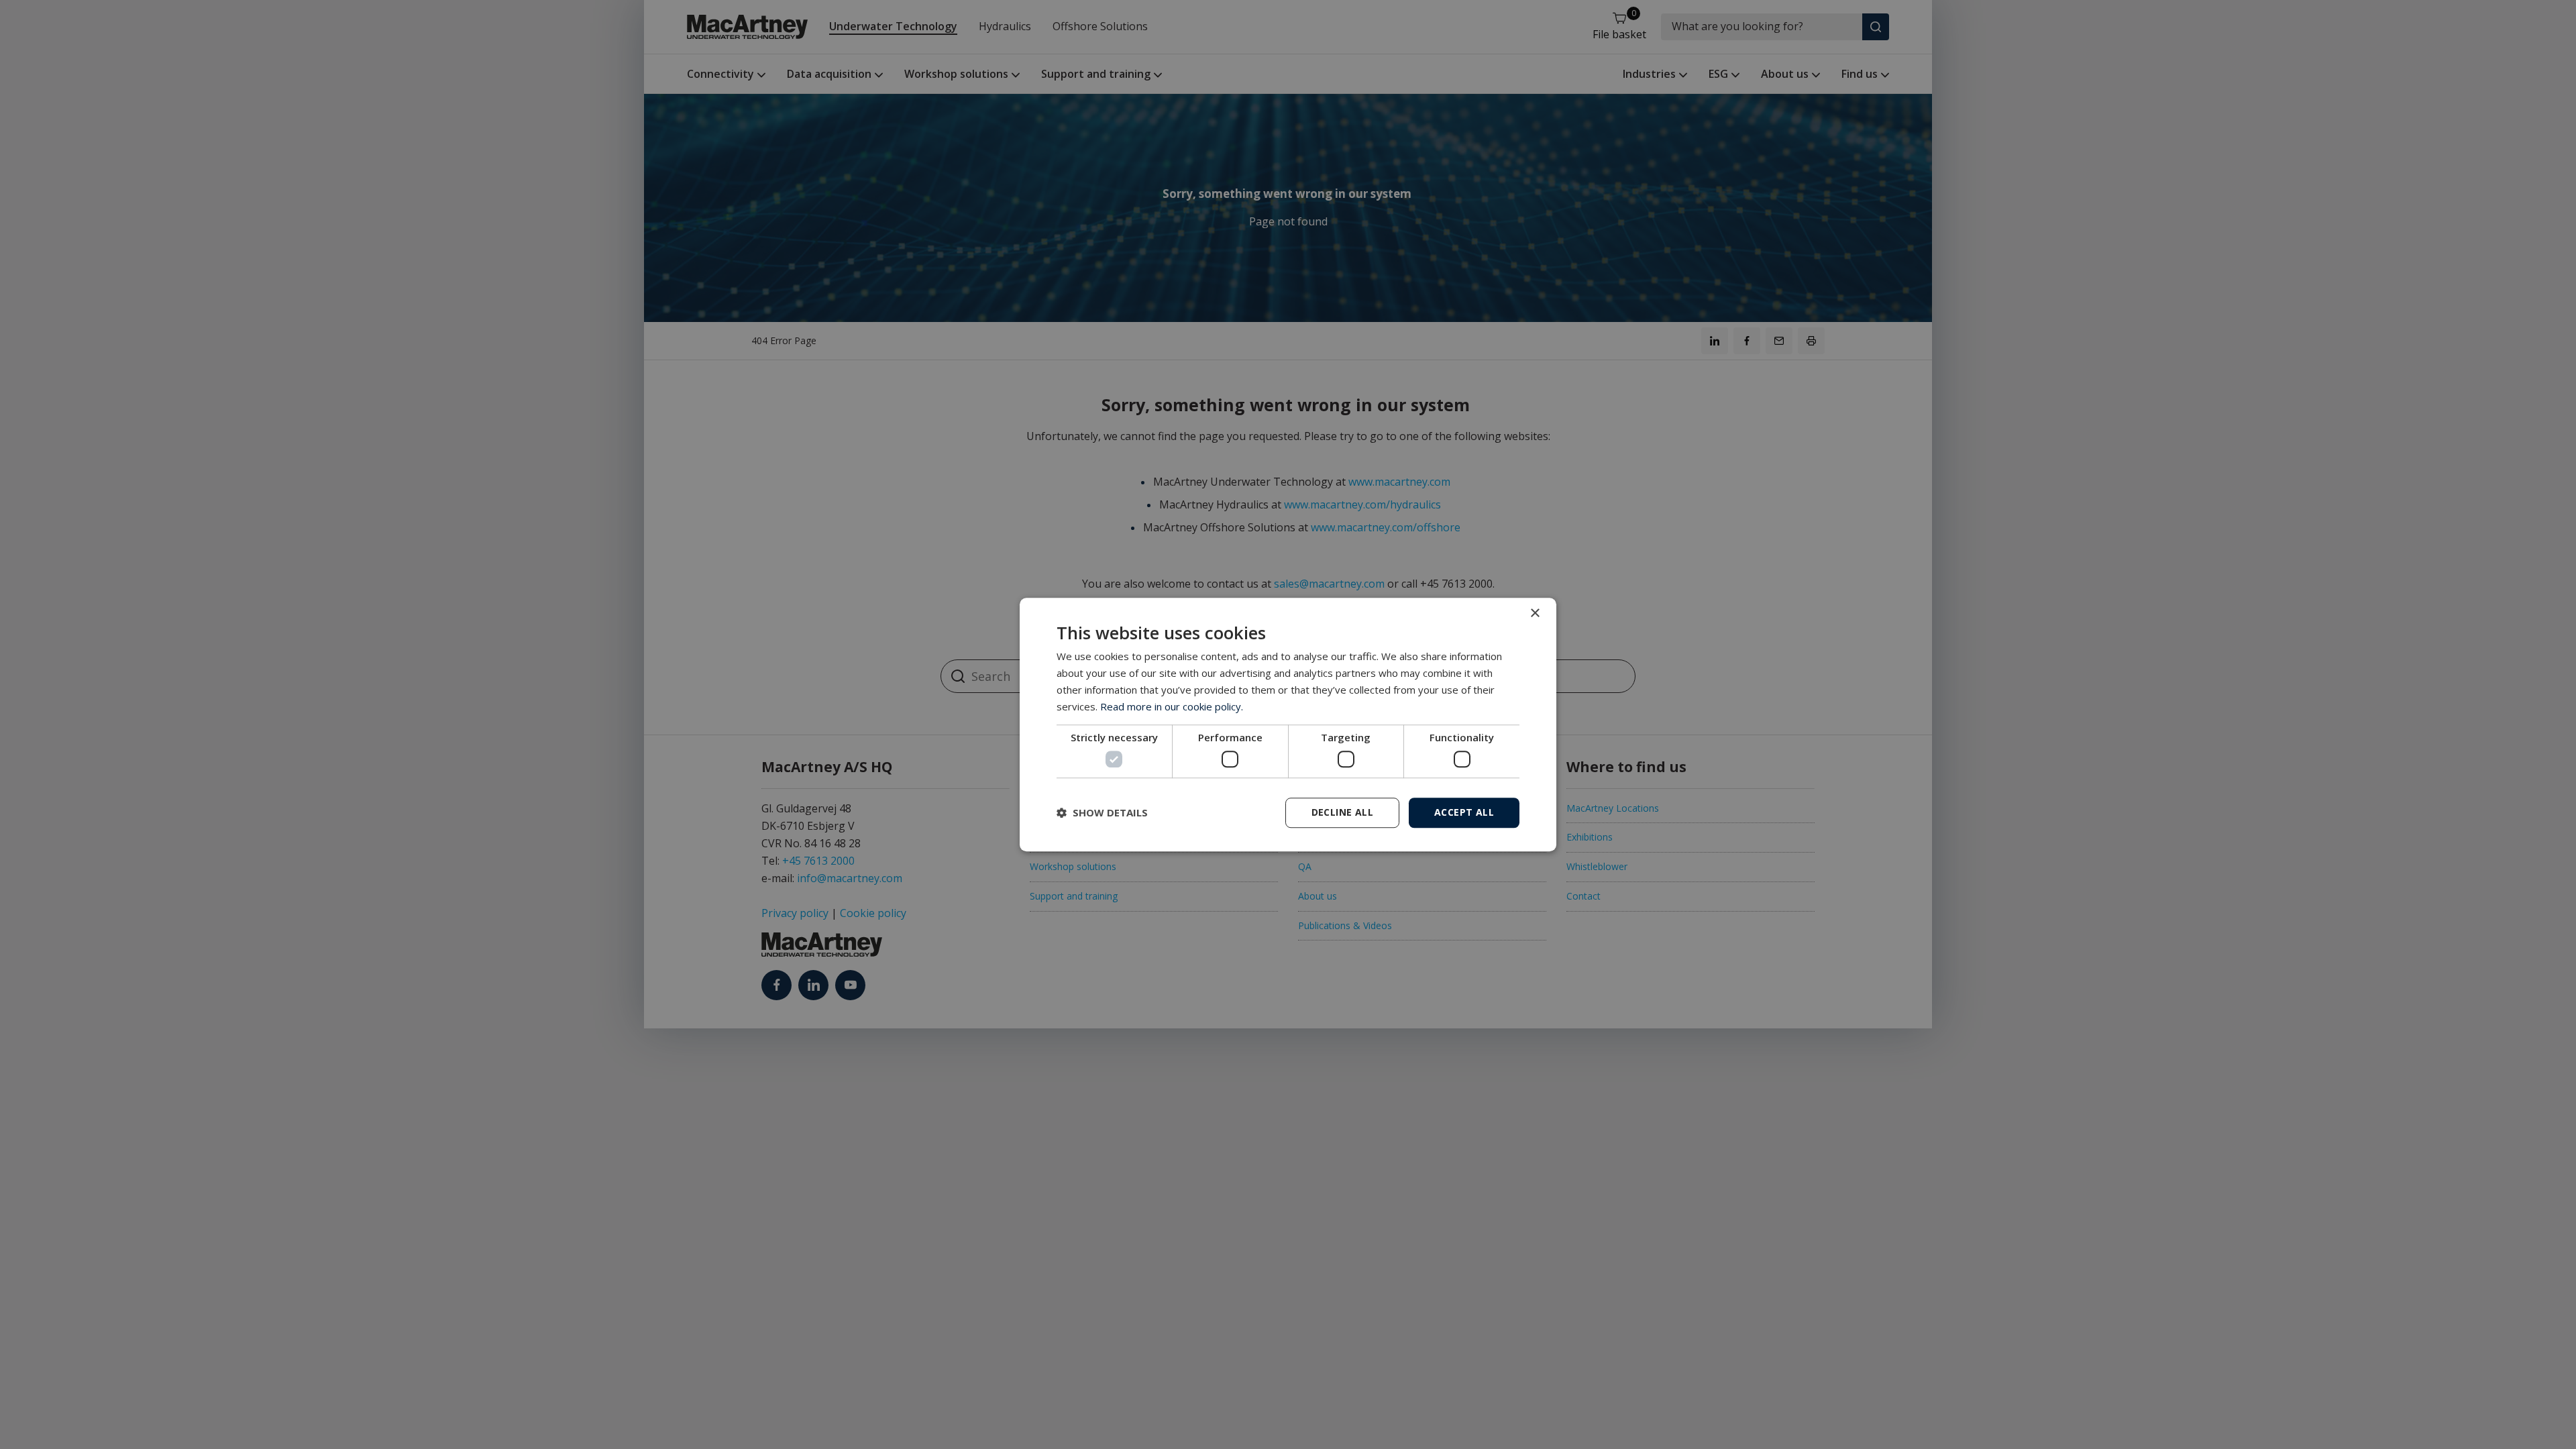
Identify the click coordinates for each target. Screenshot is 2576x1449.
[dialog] (1288, 724)
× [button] (1535, 613)
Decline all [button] (1342, 812)
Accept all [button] (1464, 812)
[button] (1102, 812)
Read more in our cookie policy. (1172, 706)
